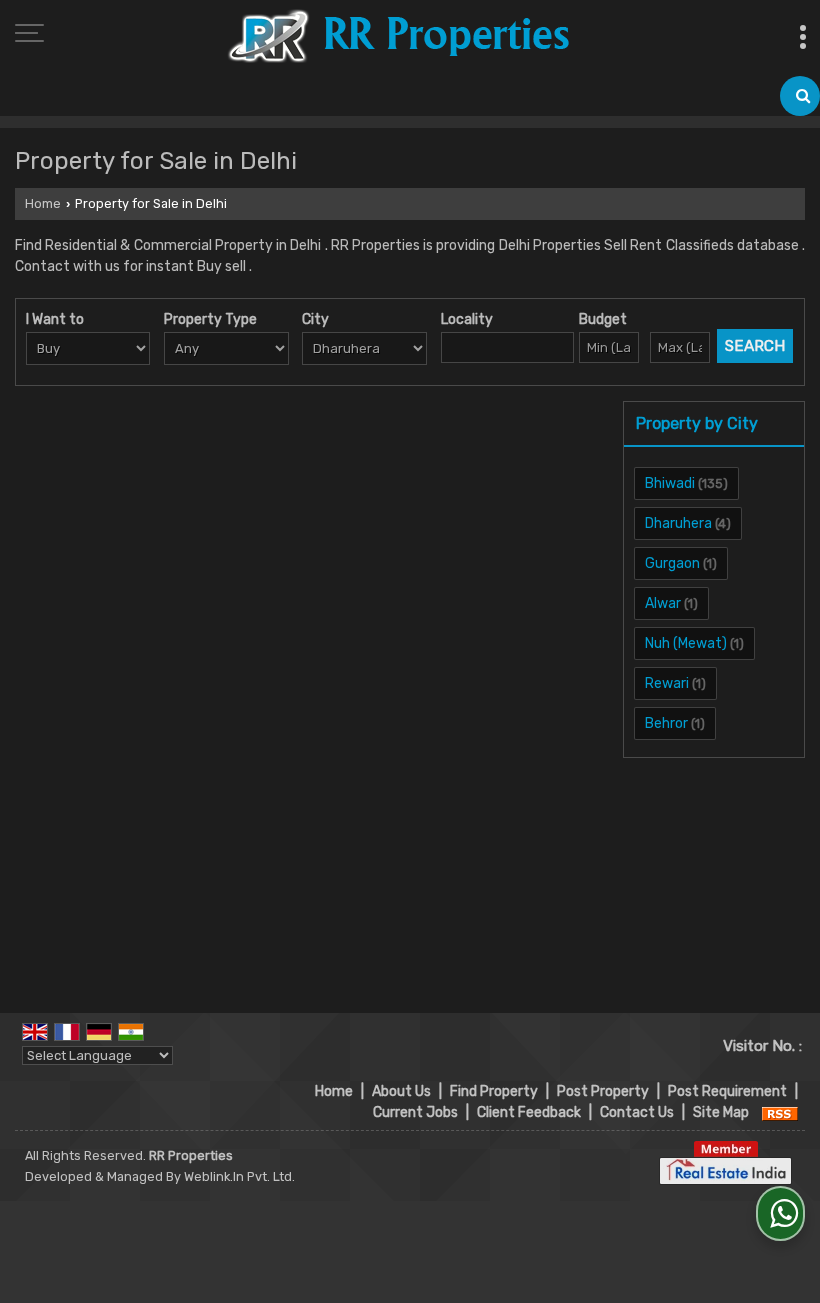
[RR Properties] (398, 38)
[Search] (800, 96)
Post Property (603, 1091)
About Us (401, 1091)
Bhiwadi (670, 483)
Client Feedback (529, 1112)
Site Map (721, 1112)
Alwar (663, 603)
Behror (666, 723)
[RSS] (780, 1112)
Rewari (667, 683)
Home (43, 203)
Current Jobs (415, 1112)
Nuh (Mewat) (686, 643)
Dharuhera (678, 523)
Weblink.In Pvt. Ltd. (239, 1176)
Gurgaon (672, 563)
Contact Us (637, 1112)
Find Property (494, 1091)
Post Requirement (727, 1091)
